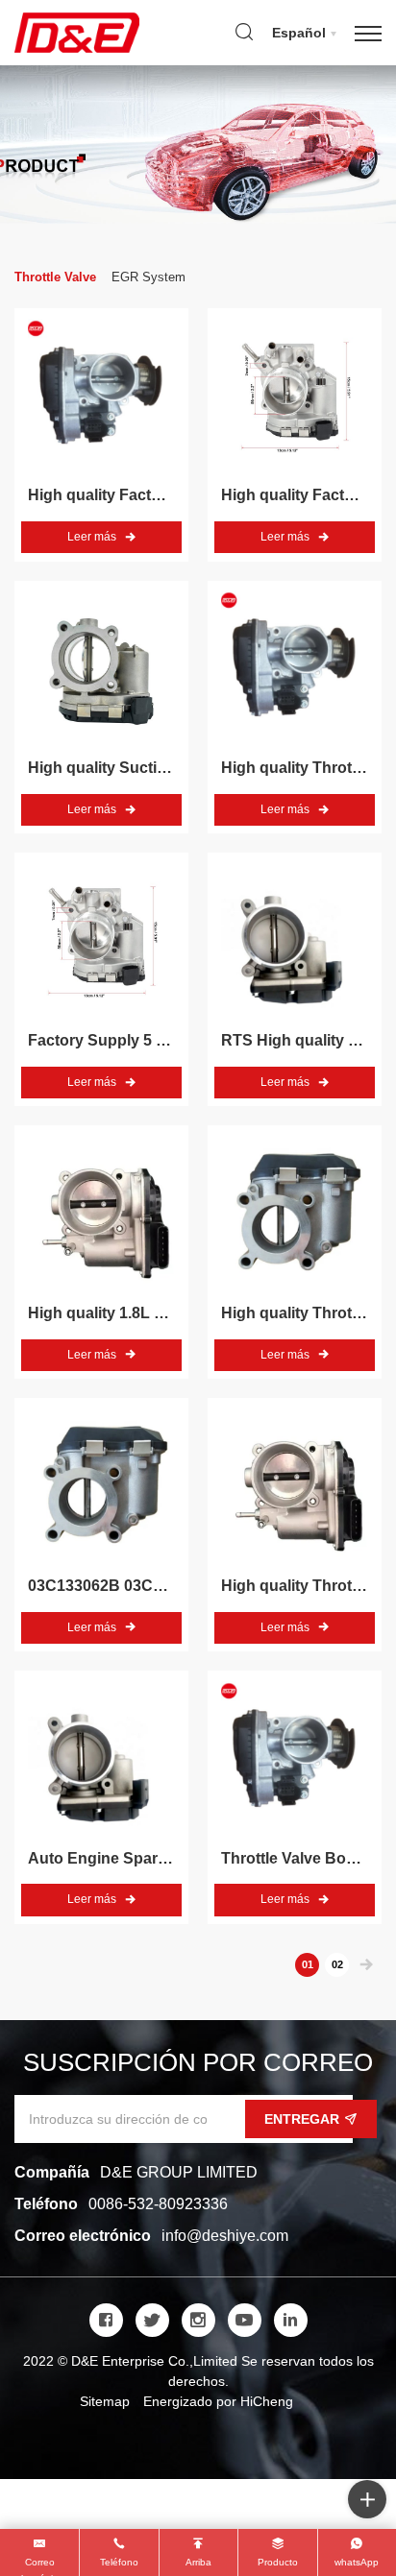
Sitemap (105, 2401)
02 (337, 1964)
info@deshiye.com (225, 2236)
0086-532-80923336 (158, 2204)
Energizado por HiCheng (218, 2401)
